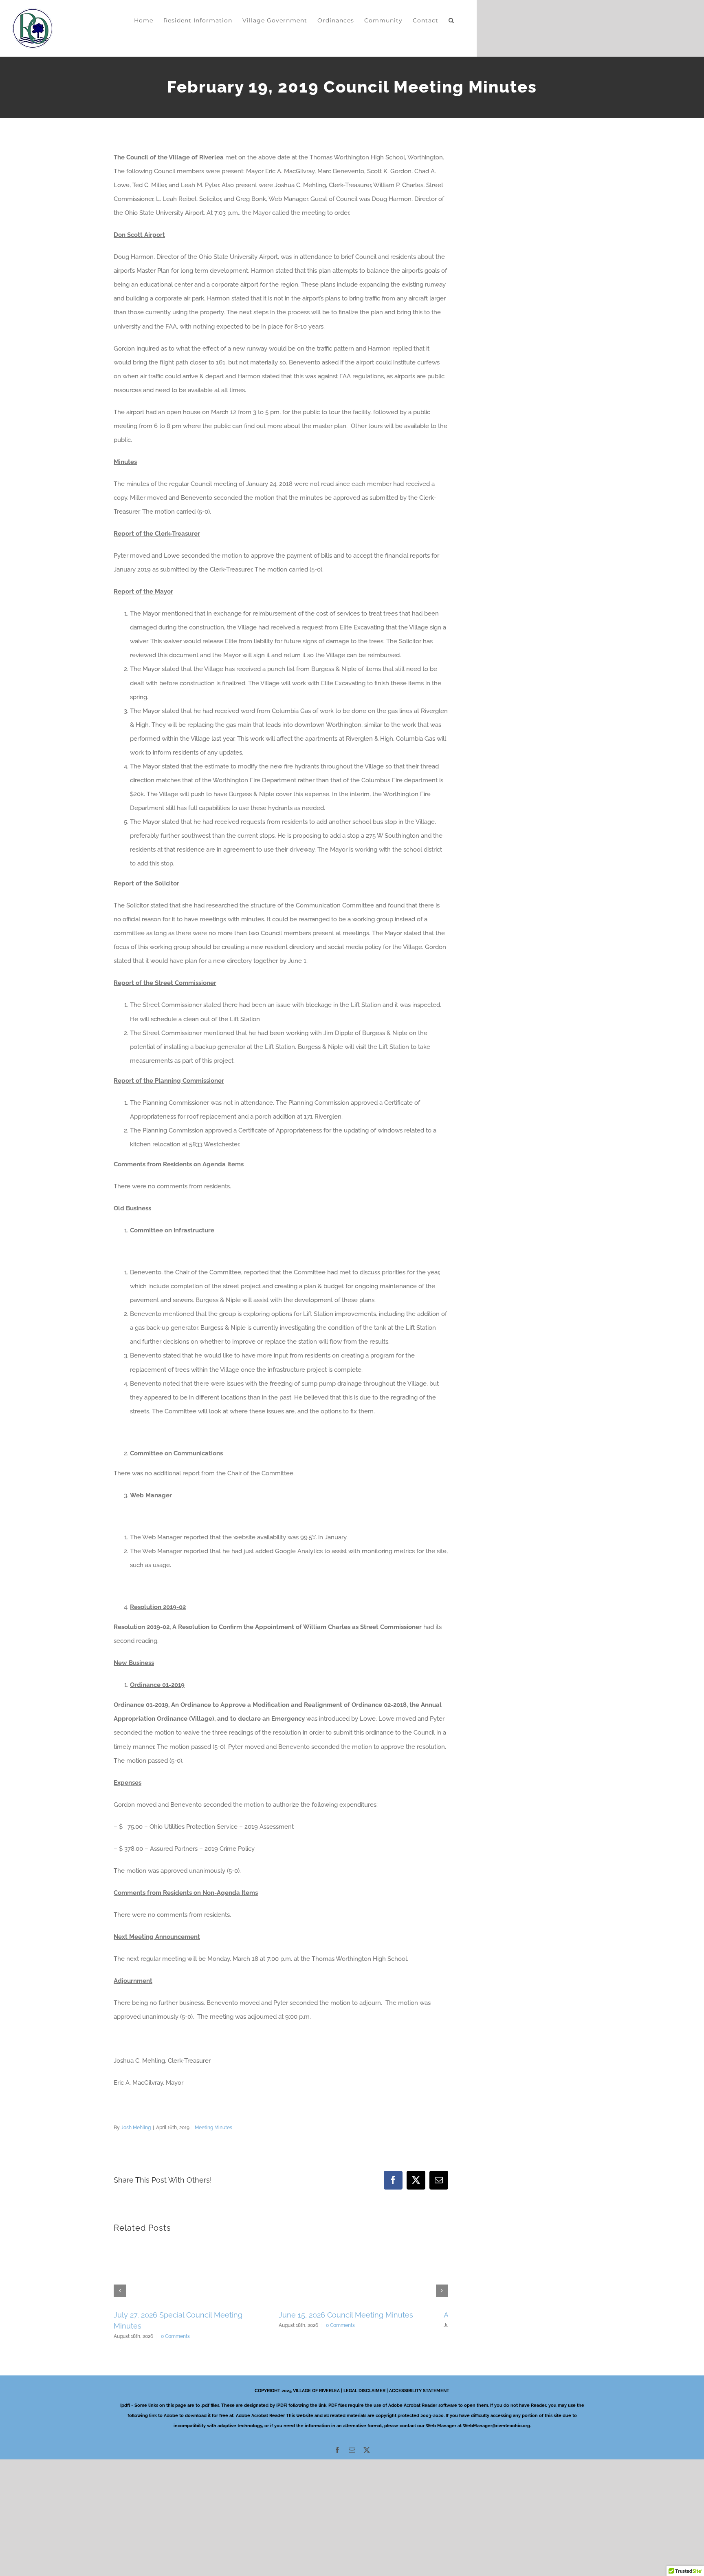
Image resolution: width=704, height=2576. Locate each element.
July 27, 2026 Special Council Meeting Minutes (193, 2315)
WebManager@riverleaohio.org (496, 2415)
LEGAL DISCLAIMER (364, 2380)
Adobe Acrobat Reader (260, 2405)
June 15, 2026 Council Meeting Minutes (355, 2315)
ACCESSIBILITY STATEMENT (419, 2380)
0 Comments (175, 2325)
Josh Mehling (136, 2128)
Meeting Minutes (213, 2128)
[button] (451, 20)
